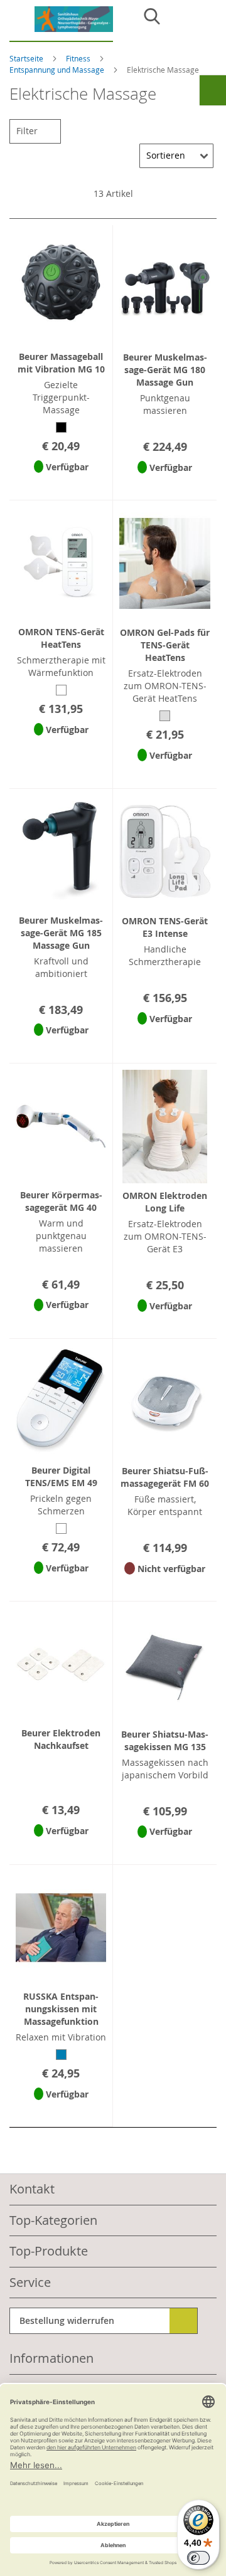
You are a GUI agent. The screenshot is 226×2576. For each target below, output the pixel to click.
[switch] (198, 2558)
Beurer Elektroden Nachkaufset (61, 1739)
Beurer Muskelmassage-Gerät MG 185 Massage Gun (61, 933)
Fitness (79, 58)
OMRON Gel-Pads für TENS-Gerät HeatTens (165, 645)
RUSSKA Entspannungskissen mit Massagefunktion (61, 2009)
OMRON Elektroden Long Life (165, 1202)
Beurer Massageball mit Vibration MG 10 (61, 363)
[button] (61, 483)
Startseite (27, 58)
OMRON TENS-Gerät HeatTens (61, 638)
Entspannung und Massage (58, 70)
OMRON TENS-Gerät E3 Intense (165, 927)
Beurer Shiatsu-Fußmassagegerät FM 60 (165, 1477)
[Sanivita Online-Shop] (61, 24)
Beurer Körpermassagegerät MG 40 (61, 1201)
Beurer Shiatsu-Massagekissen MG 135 (165, 1740)
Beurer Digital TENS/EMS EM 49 (61, 1476)
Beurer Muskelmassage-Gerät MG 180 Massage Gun (165, 370)
